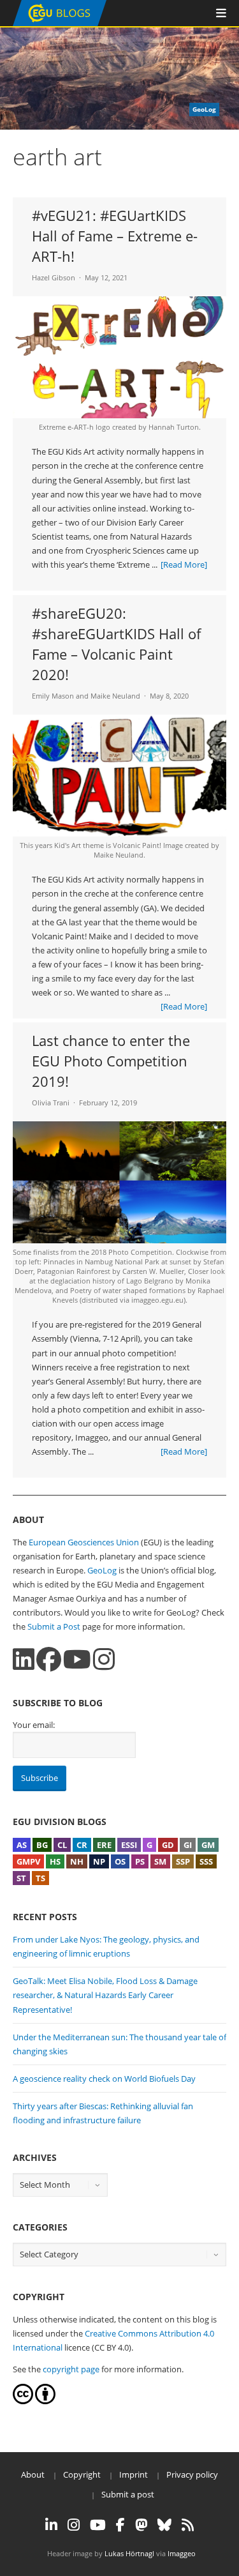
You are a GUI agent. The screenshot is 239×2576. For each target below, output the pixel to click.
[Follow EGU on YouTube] (98, 2525)
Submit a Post (54, 1626)
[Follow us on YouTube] (77, 1659)
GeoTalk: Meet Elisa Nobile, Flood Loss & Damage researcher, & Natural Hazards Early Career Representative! (105, 1995)
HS (55, 1861)
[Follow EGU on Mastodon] (141, 2525)
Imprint (134, 2474)
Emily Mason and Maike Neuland (86, 696)
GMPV (28, 1861)
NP (99, 1861)
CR (82, 1845)
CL (62, 1845)
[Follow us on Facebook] (49, 1659)
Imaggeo (182, 2553)
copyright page (71, 2369)
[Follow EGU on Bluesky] (164, 2525)
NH (77, 1861)
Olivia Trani (51, 1102)
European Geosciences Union (84, 1542)
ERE (104, 1845)
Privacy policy (192, 2474)
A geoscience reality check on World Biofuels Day (104, 2079)
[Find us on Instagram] (104, 1659)
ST (21, 1878)
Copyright (82, 2474)
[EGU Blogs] (60, 23)
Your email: (34, 1725)
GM (208, 1845)
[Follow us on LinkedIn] (24, 1659)
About (33, 2474)
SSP (183, 1861)
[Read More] (184, 564)
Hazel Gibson (54, 277)
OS (120, 1861)
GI (188, 1845)
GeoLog (102, 1570)
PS (140, 1861)
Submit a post (128, 2494)
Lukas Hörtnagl (129, 2553)
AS (22, 1845)
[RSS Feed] (188, 2525)
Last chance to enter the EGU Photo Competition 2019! (111, 1061)
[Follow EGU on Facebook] (120, 2525)
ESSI (129, 1845)
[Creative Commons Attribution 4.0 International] (23, 2401)
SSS (206, 1861)
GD (168, 1845)
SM (160, 1861)
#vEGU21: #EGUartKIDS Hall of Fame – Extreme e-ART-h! (115, 236)
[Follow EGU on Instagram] (74, 2525)
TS (40, 1878)
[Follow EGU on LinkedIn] (51, 2525)
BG (42, 1845)
